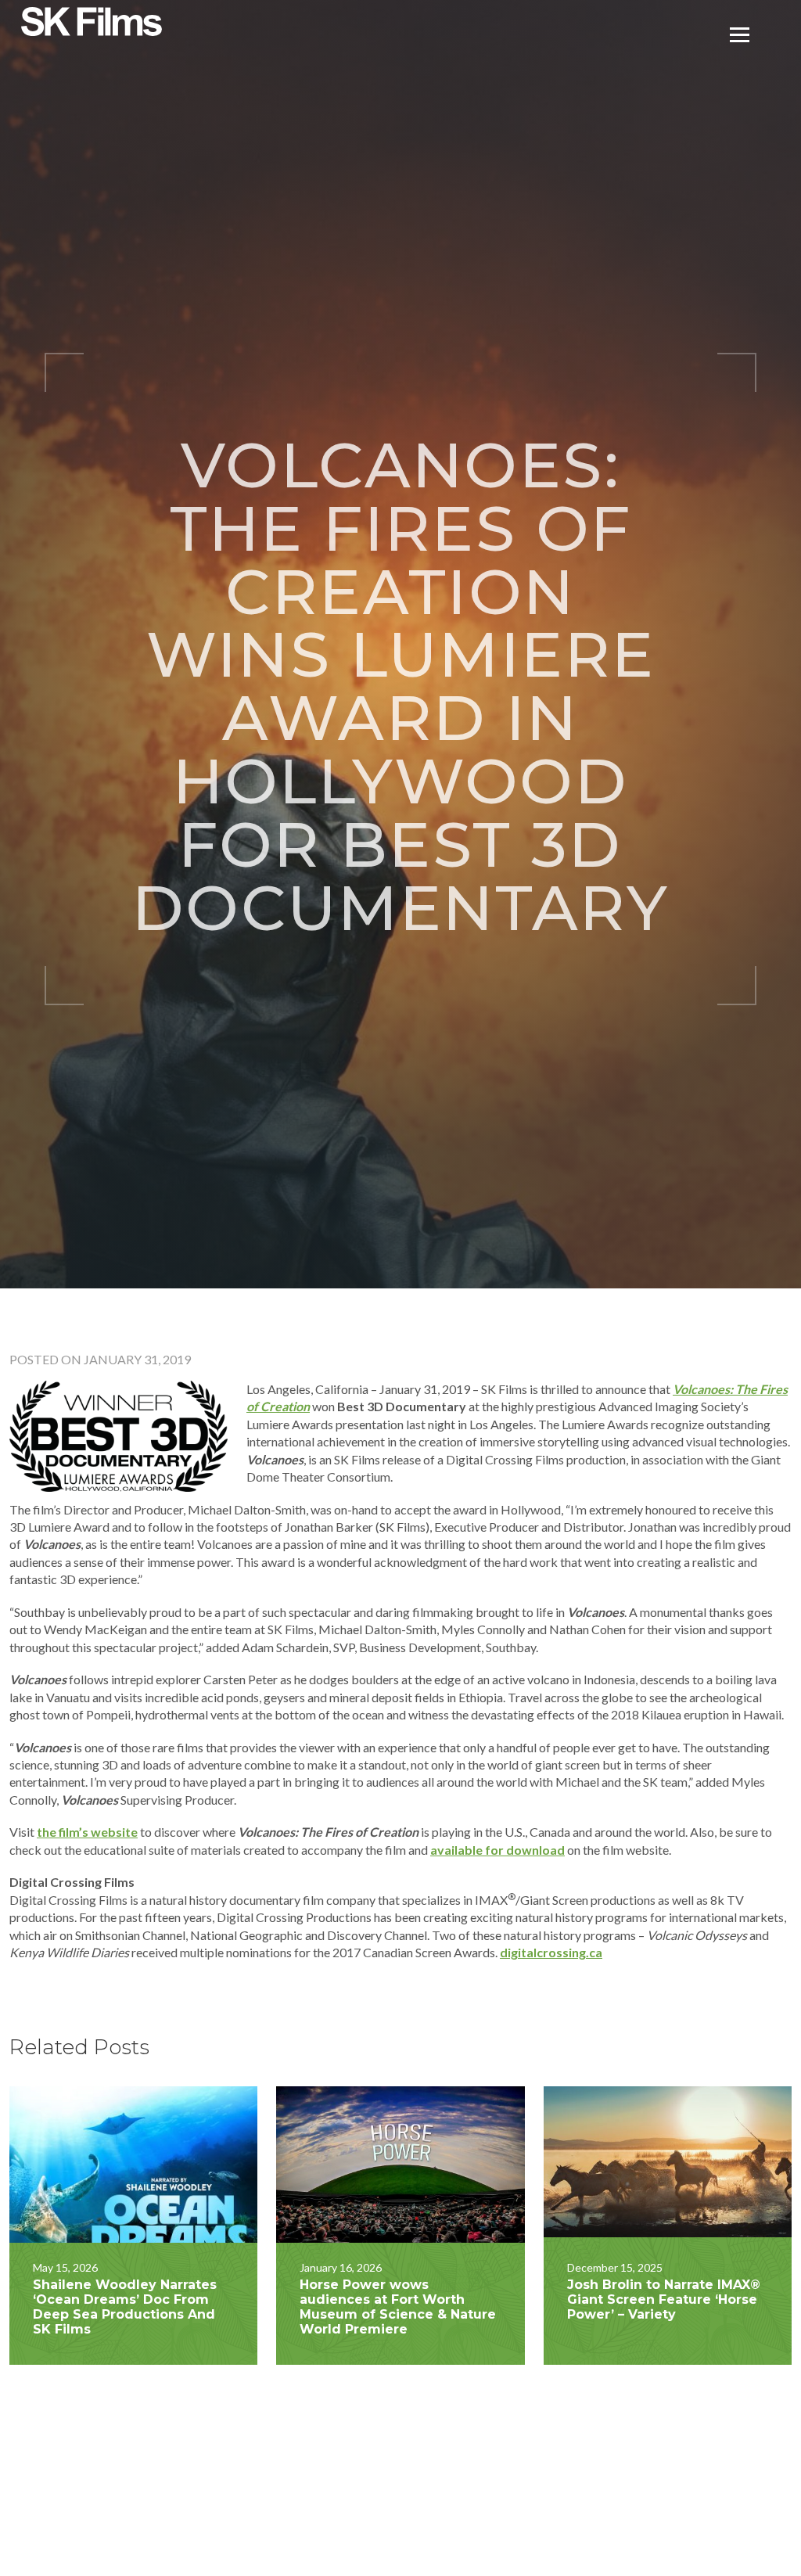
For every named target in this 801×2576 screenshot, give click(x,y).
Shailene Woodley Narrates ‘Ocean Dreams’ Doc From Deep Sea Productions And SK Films (125, 2307)
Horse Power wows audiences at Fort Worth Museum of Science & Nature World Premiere (398, 2307)
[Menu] (740, 33)
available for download (497, 1850)
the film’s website (87, 1832)
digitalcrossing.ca (551, 1952)
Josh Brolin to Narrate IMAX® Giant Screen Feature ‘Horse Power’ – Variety (664, 2299)
